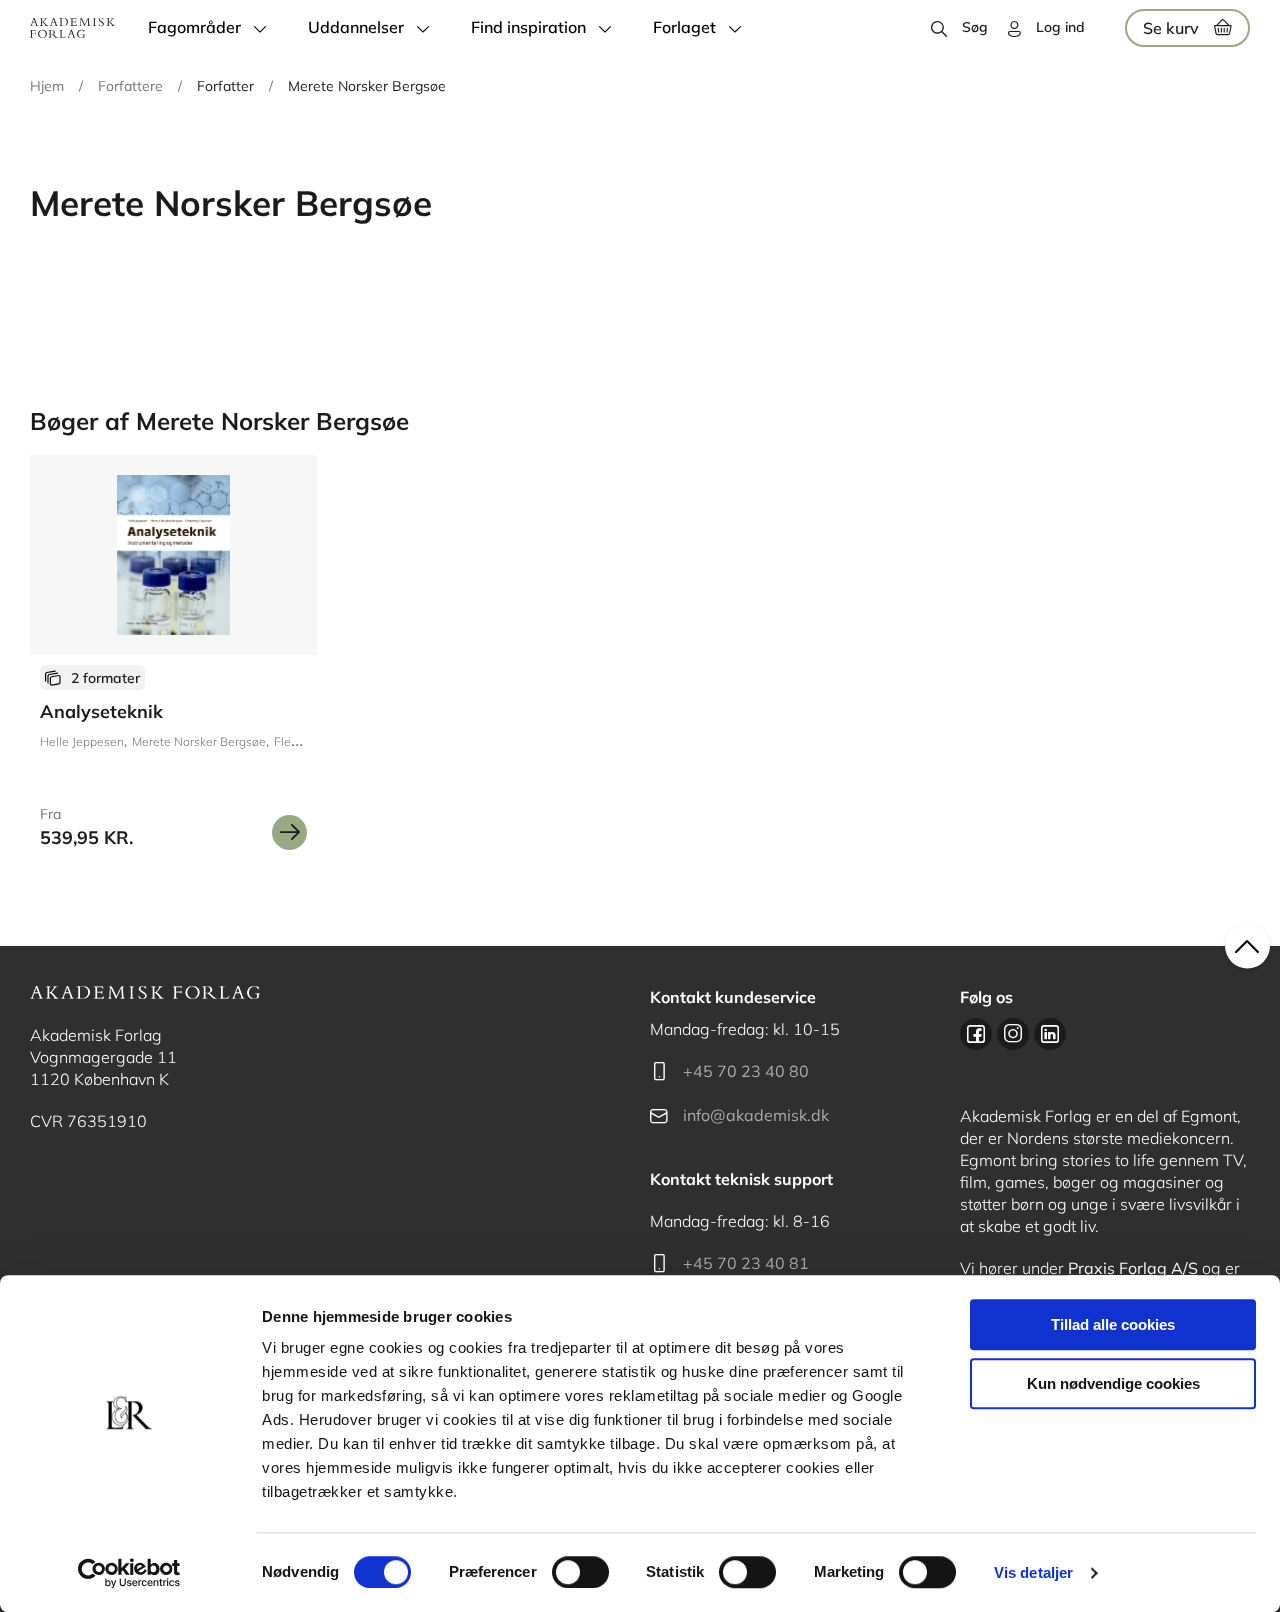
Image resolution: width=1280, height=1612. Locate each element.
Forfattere (130, 86)
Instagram (1013, 1034)
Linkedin (1050, 1034)
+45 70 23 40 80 (746, 1071)
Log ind (1060, 27)
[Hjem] (72, 28)
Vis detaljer (1033, 1572)
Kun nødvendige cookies (1113, 1383)
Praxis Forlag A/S (1133, 1268)
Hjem (47, 86)
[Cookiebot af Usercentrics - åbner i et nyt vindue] (129, 1573)
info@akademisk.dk (756, 1115)
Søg (975, 27)
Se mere (289, 832)
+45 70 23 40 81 (746, 1263)
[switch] (580, 1572)
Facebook (976, 1034)
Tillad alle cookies (1113, 1324)
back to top (1247, 946)
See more (173, 660)
